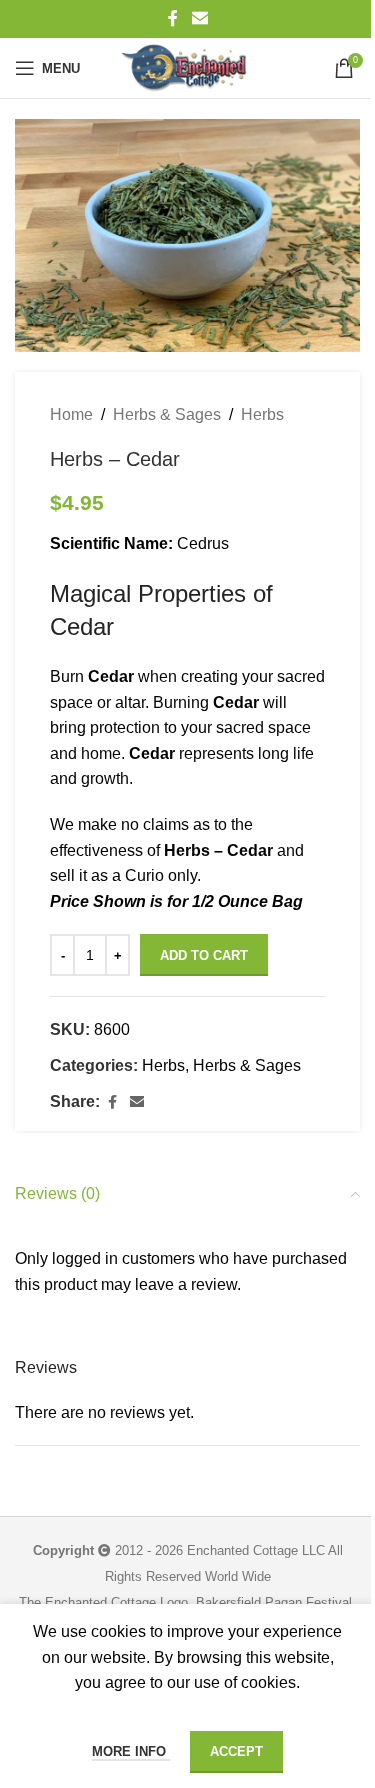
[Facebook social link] (173, 18)
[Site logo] (187, 68)
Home (71, 414)
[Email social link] (199, 18)
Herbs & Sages (167, 414)
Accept (236, 1751)
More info (131, 1751)
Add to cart (204, 955)
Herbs (262, 414)
